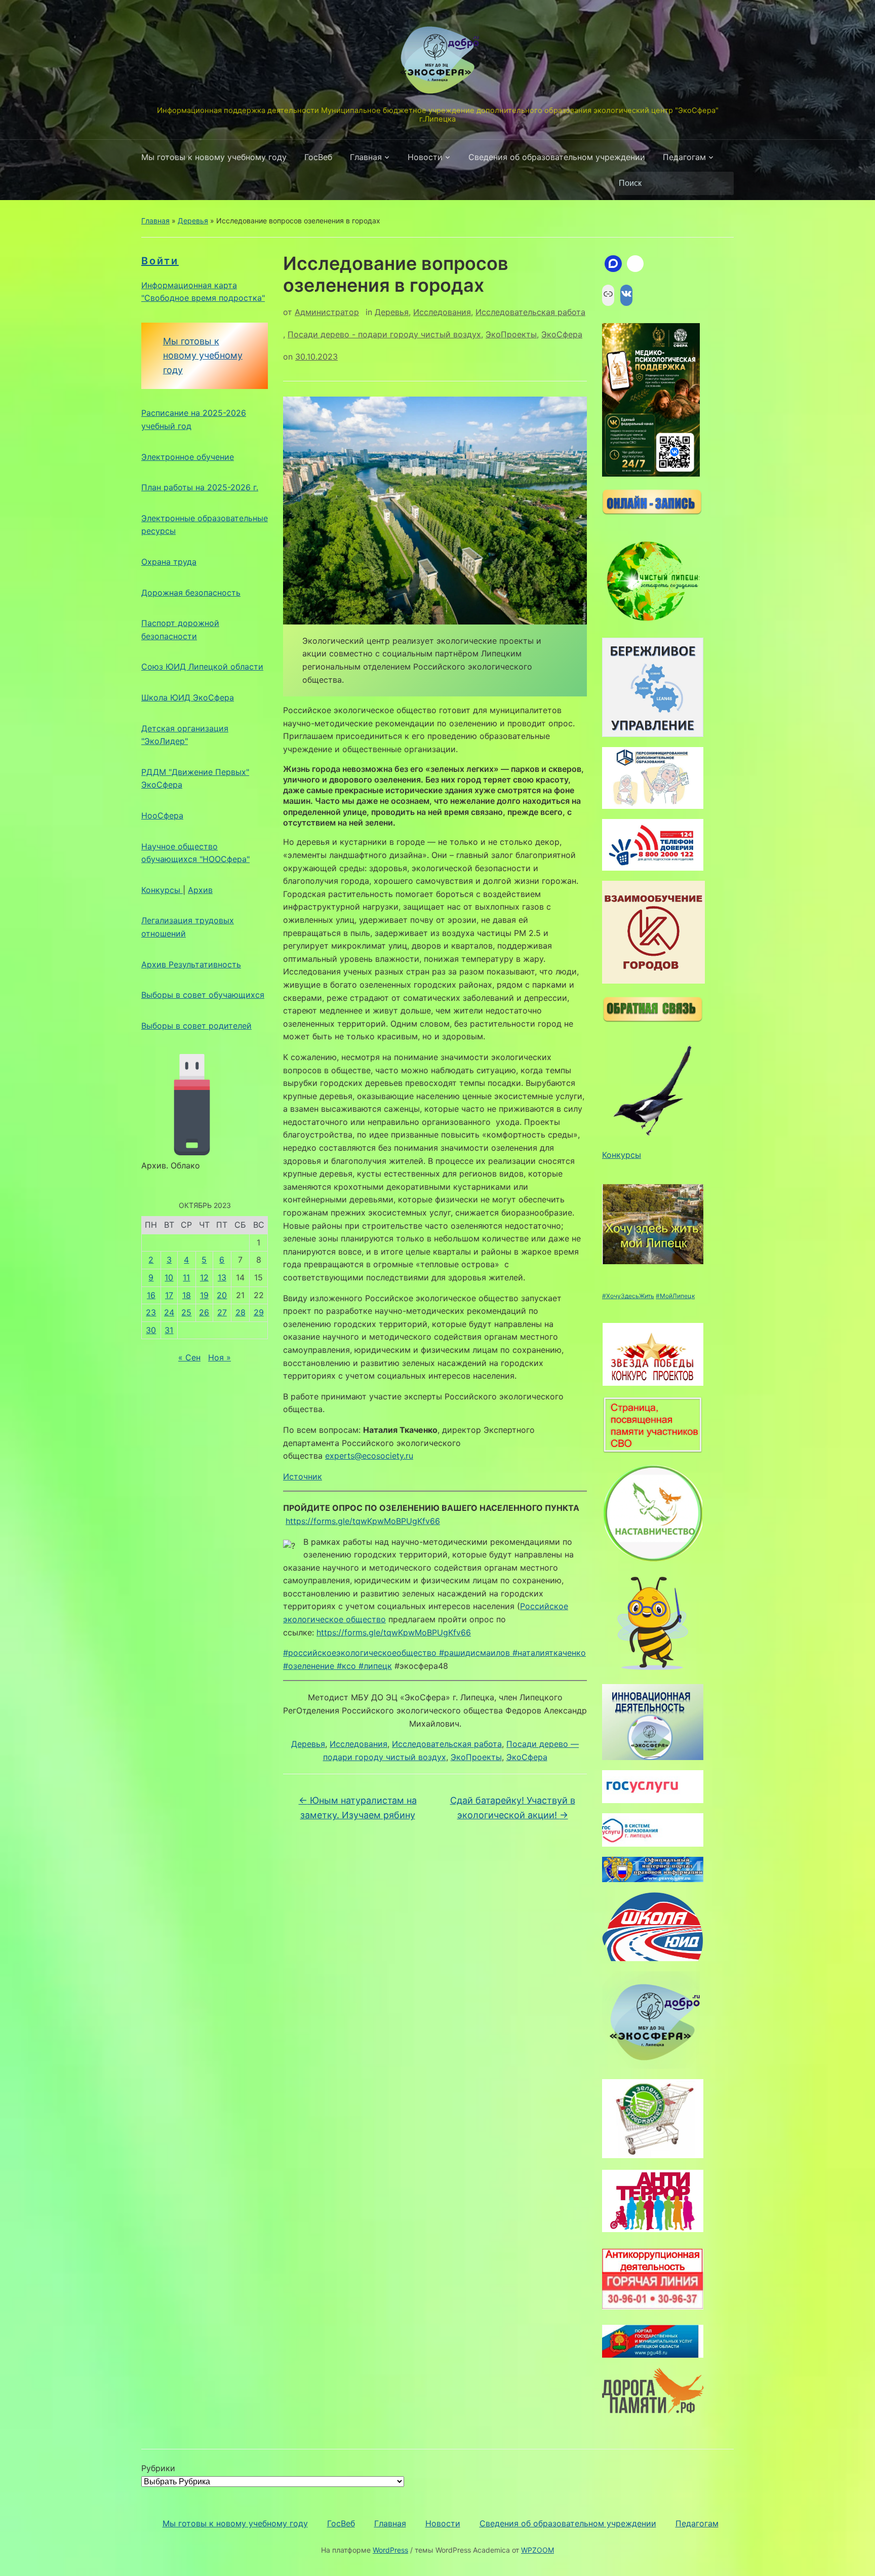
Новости (425, 157)
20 (222, 1295)
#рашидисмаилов (474, 1653)
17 (169, 1295)
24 (169, 1312)
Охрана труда (169, 562)
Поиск (721, 183)
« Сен (189, 1357)
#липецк (375, 1666)
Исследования (442, 312)
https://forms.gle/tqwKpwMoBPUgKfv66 (363, 1521)
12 (204, 1277)
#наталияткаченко (549, 1653)
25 (186, 1312)
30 (151, 1330)
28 (241, 1312)
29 (259, 1312)
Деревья (193, 221)
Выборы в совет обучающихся (203, 995)
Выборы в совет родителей (196, 1026)
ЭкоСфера (562, 334)
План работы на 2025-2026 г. (200, 487)
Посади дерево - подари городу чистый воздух (384, 334)
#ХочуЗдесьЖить (628, 1296)
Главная (366, 157)
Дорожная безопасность (191, 593)
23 (151, 1312)
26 (204, 1312)
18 (187, 1295)
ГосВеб (318, 157)
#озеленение (309, 1666)
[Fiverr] (635, 264)
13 (222, 1277)
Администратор (327, 312)
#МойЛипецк (675, 1296)
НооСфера (162, 815)
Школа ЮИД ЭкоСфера (188, 697)
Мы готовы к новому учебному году (214, 157)
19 (204, 1295)
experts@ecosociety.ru (369, 1456)
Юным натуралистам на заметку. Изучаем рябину (358, 1808)
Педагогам (684, 157)
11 (186, 1277)
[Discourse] (613, 264)
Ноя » (220, 1357)
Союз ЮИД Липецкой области (202, 667)
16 (151, 1295)
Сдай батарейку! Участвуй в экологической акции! (513, 1808)
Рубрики (158, 2468)
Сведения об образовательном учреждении (557, 157)
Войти (160, 261)
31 (169, 1330)
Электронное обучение (188, 457)
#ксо (346, 1666)
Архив (200, 890)
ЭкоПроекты (511, 334)
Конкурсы (162, 890)
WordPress (390, 2550)
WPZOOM (538, 2550)
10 (169, 1277)
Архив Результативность (191, 964)
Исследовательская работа (530, 312)
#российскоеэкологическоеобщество (360, 1653)
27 (222, 1312)
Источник (303, 1476)
